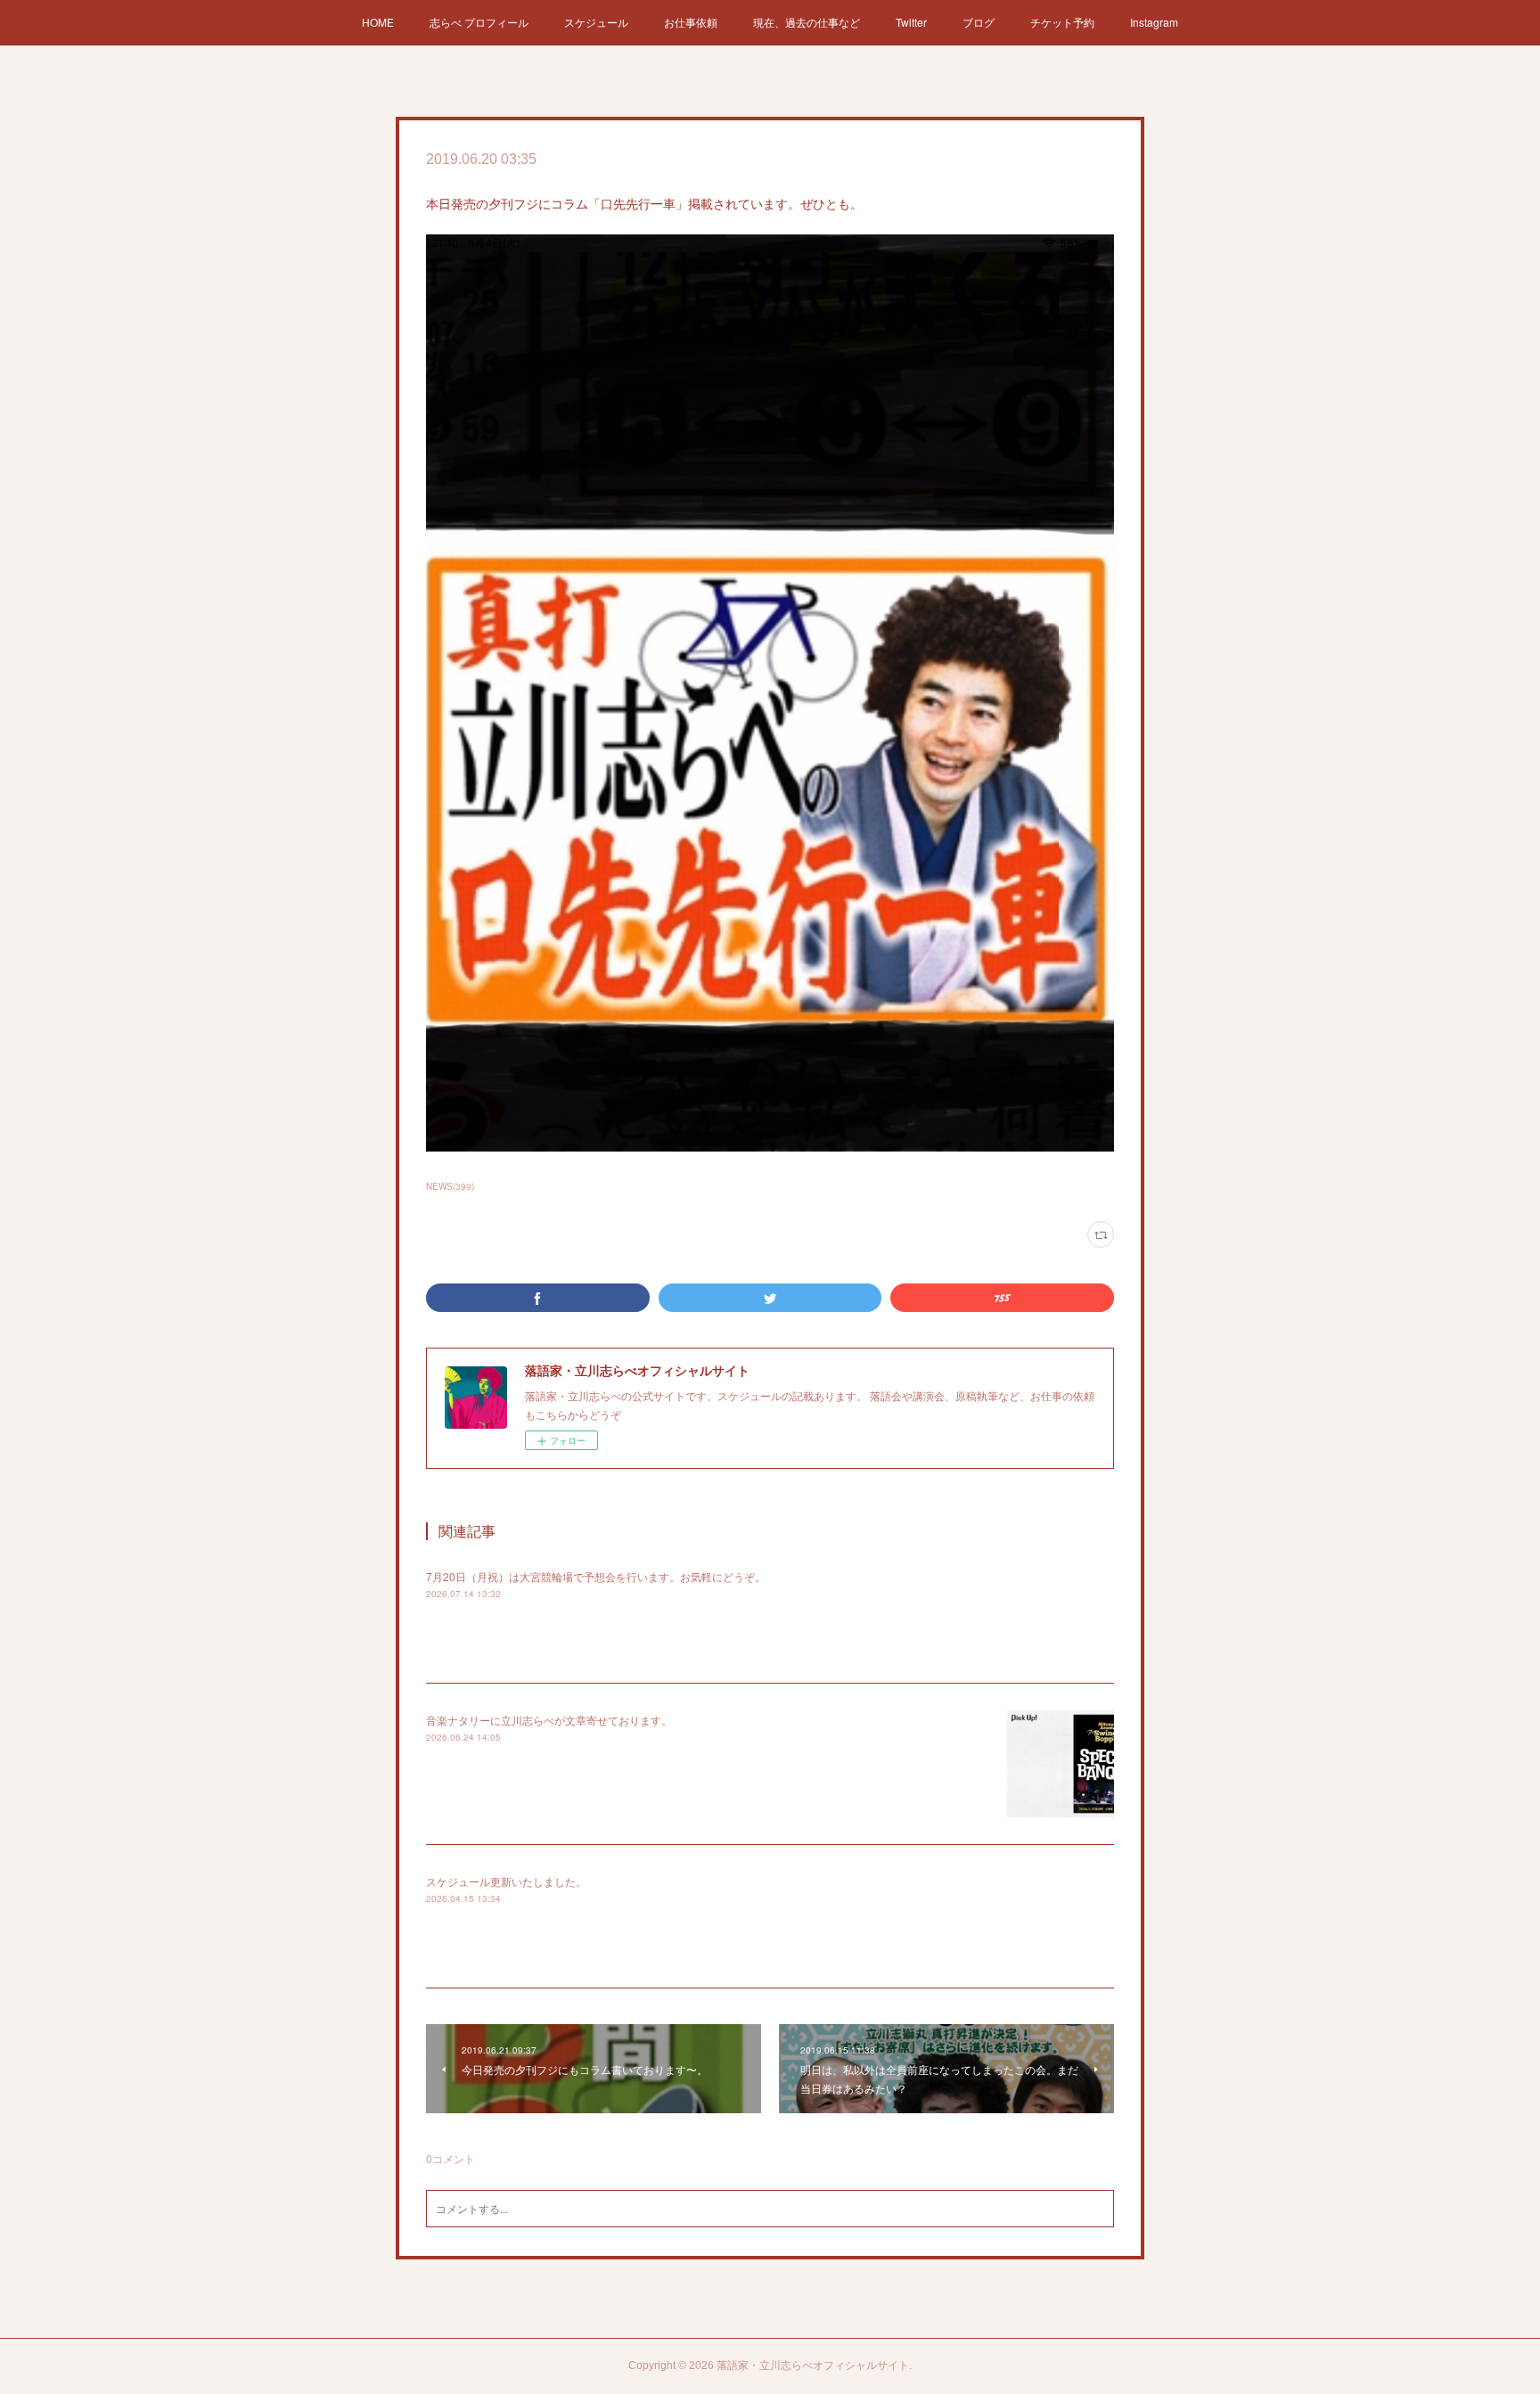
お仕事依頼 (691, 22)
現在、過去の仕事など (807, 22)
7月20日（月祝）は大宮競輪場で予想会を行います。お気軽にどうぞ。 (596, 1576)
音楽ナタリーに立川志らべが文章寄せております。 (549, 1720)
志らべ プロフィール (479, 22)
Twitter (911, 22)
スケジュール (596, 22)
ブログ (979, 22)
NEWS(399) (450, 1186)
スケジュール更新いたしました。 (506, 1881)
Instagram (1154, 22)
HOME (378, 22)
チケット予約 (1062, 22)
